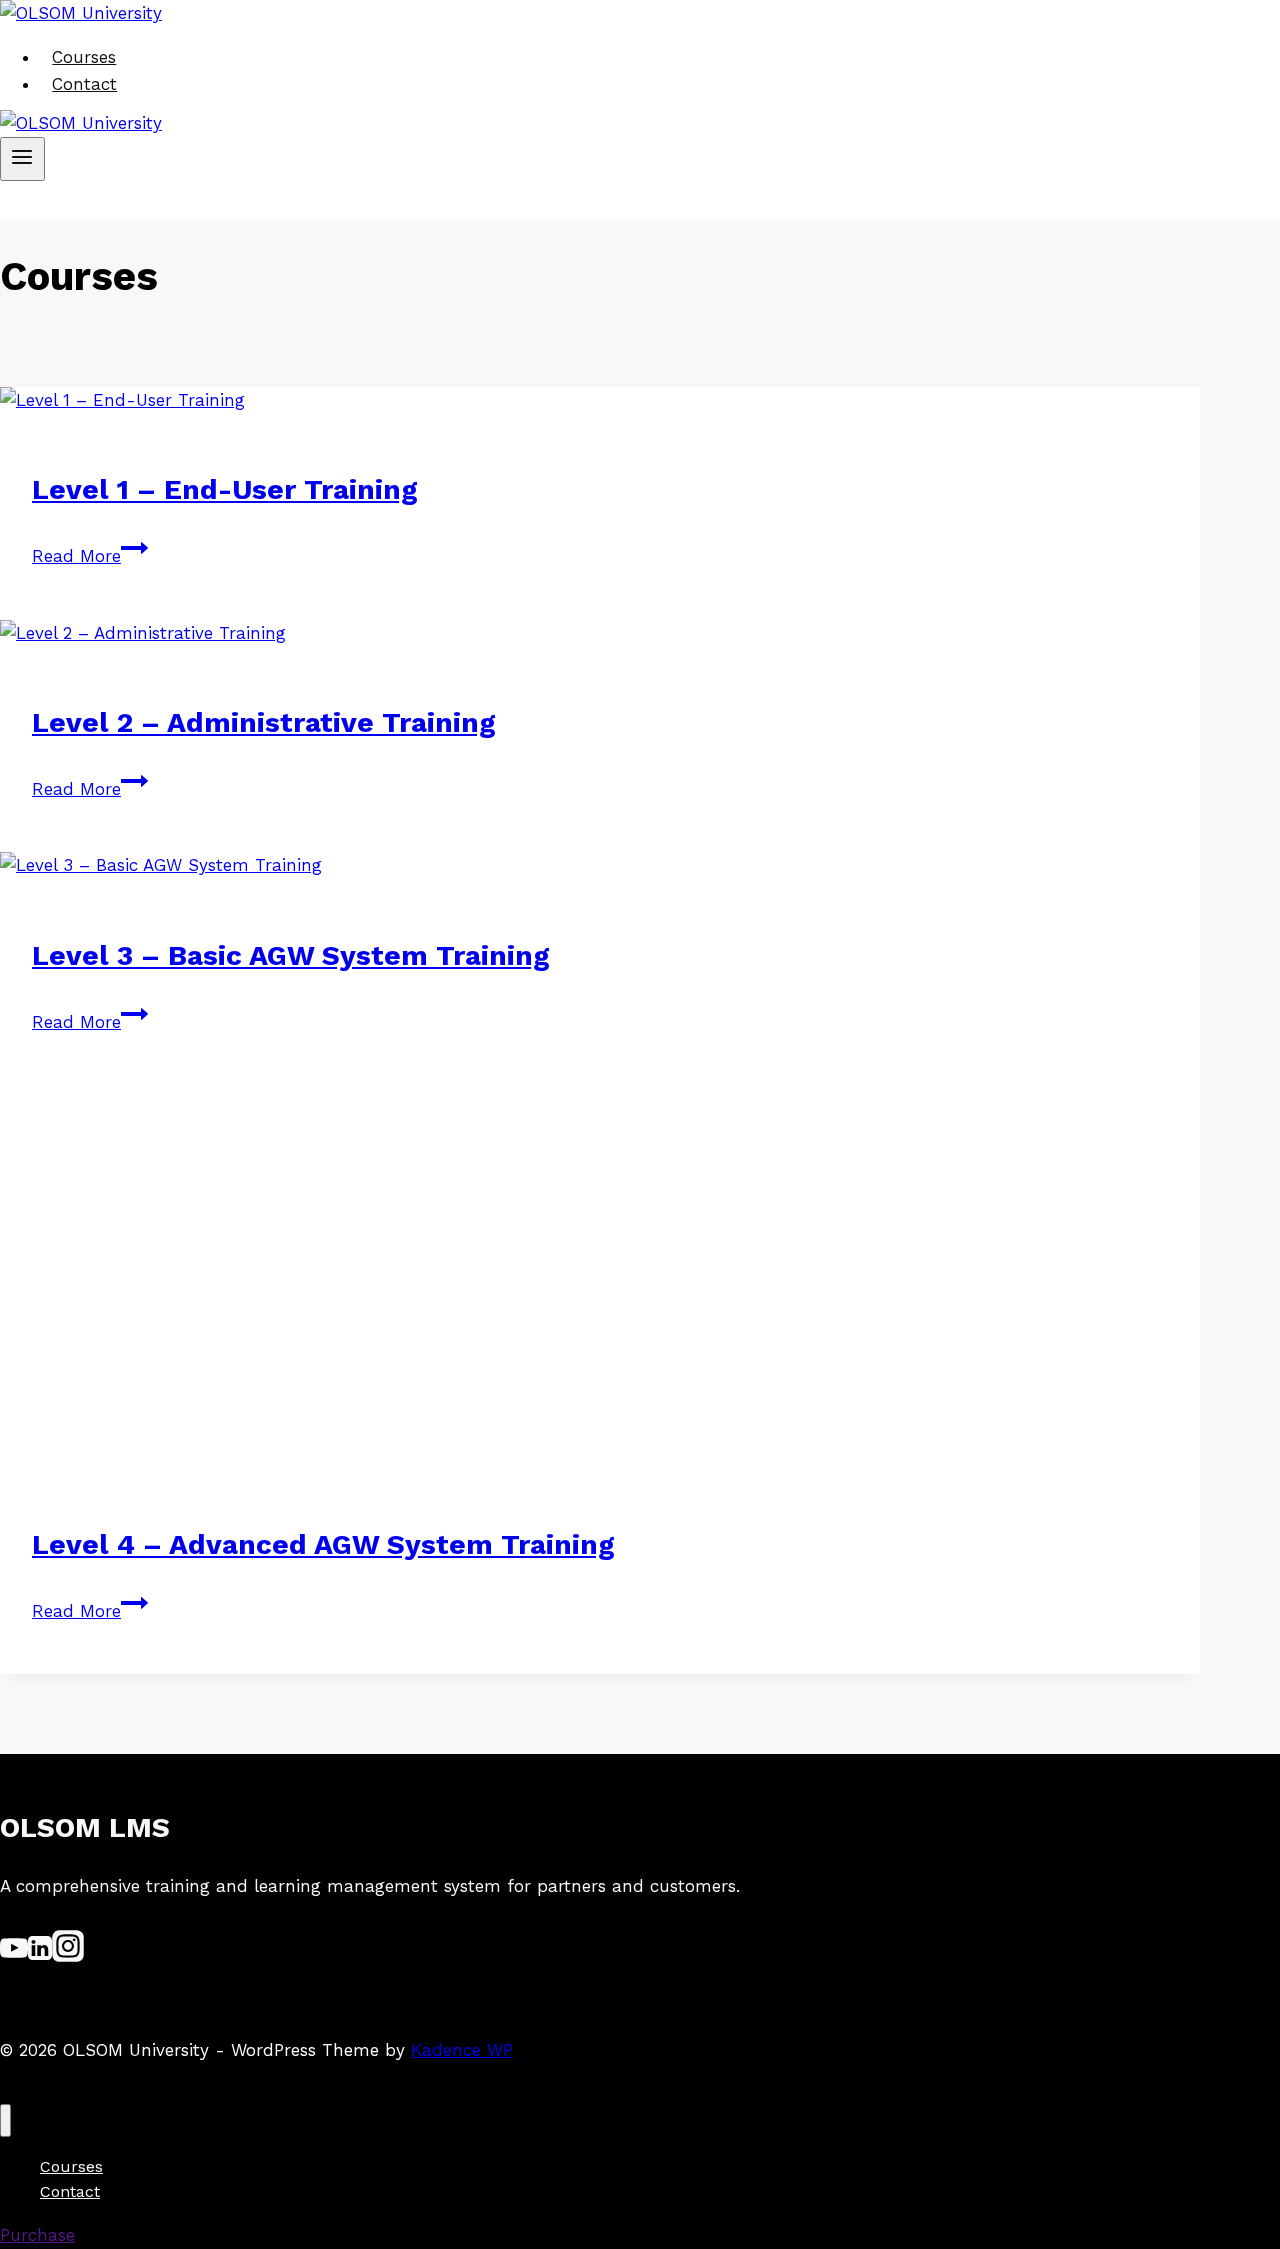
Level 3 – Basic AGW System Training (291, 955)
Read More (90, 556)
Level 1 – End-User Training (225, 489)
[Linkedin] (40, 1956)
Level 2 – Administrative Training (264, 722)
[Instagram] (68, 1956)
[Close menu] (5, 2120)
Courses (84, 57)
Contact (84, 84)
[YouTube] (14, 1956)
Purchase (37, 2235)
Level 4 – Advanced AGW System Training (323, 1544)
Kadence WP (462, 2050)
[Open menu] (22, 159)
